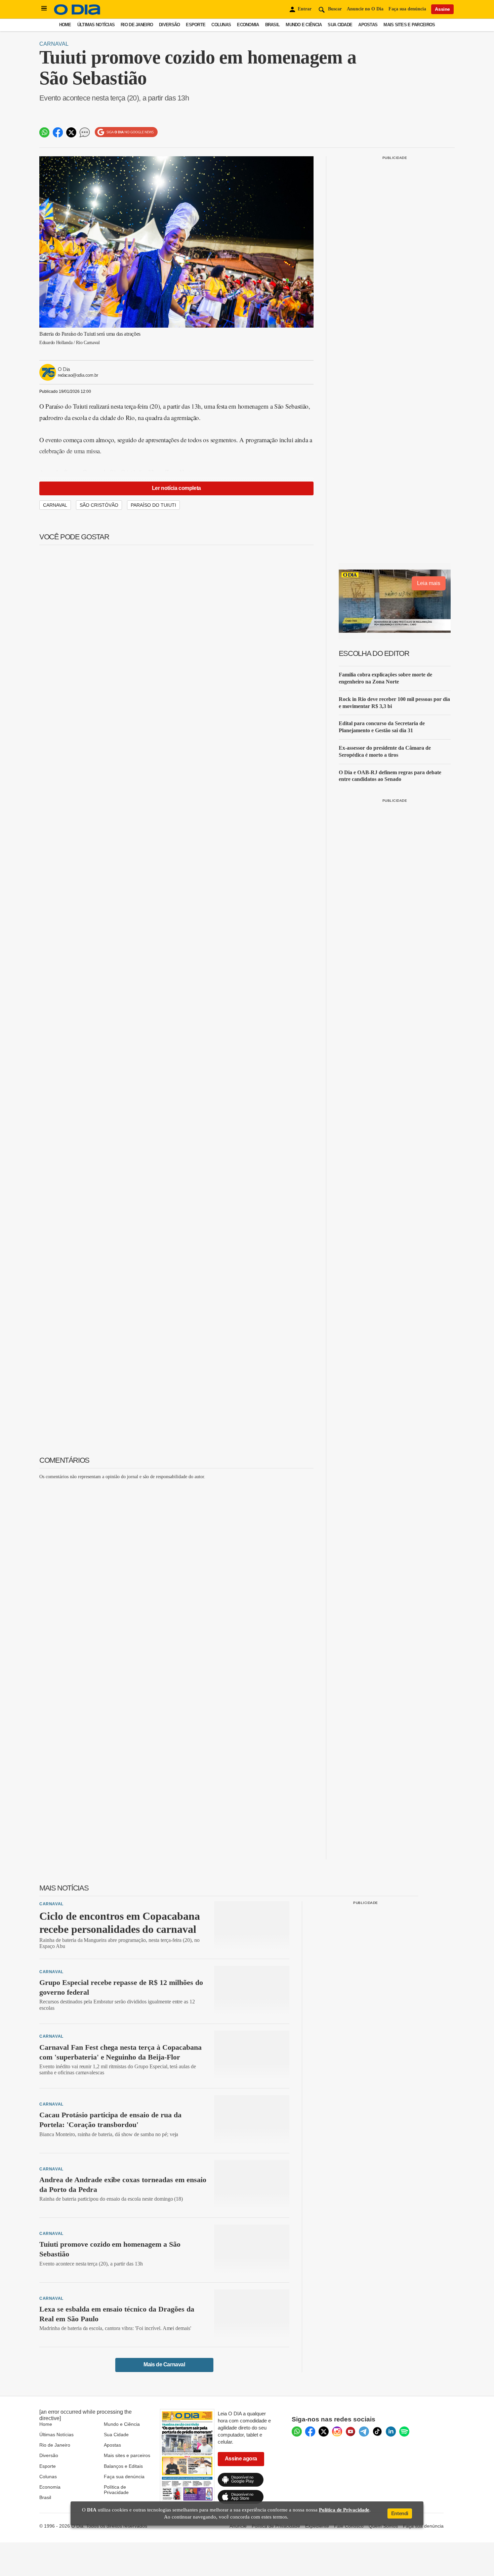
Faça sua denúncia (407, 9)
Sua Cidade (340, 25)
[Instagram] (337, 2432)
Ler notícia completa (176, 488)
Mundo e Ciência (304, 25)
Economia (248, 25)
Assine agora (241, 2459)
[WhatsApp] (297, 2432)
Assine (442, 9)
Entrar (305, 9)
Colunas (221, 25)
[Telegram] (364, 2432)
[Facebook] (310, 2432)
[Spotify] (404, 2432)
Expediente (317, 2526)
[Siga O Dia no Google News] (126, 132)
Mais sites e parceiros (127, 2455)
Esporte (196, 25)
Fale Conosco (349, 2526)
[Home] (77, 13)
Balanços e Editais (123, 2466)
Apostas (368, 25)
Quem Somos (383, 2526)
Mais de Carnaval (164, 2364)
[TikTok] (377, 2432)
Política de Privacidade (116, 2490)
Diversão (169, 25)
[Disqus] (176, 1569)
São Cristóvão (99, 505)
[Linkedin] (391, 2432)
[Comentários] (85, 132)
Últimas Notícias (96, 25)
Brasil (273, 25)
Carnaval (54, 44)
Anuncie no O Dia (365, 9)
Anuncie (238, 2526)
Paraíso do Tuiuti (153, 505)
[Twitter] (324, 2432)
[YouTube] (351, 2432)
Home (65, 25)
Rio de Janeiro (137, 25)
